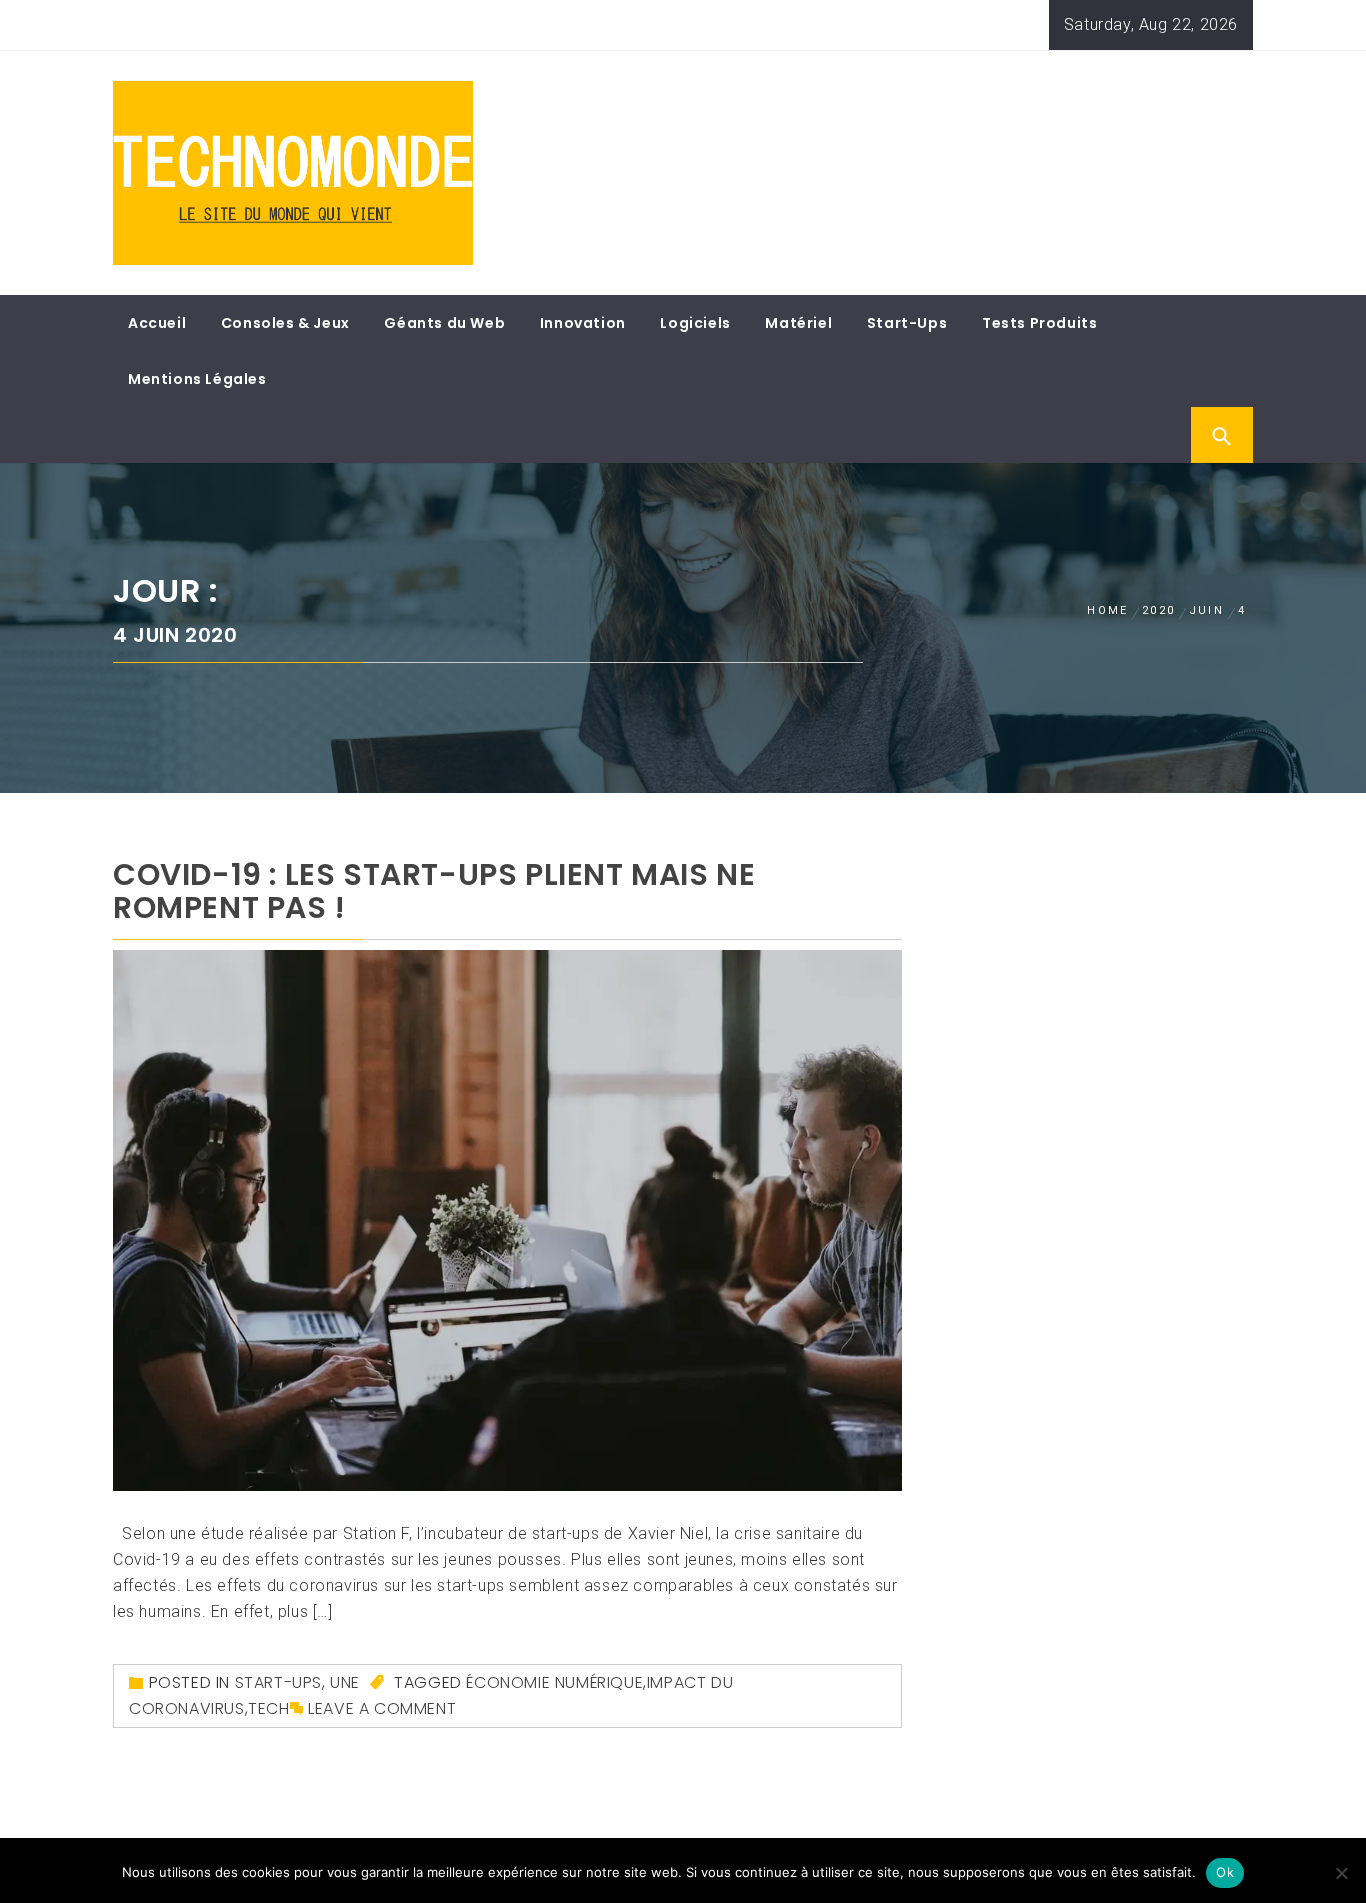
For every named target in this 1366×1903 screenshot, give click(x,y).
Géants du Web (444, 323)
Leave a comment (382, 1708)
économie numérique (554, 1682)
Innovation (583, 323)
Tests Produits (1039, 323)
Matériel (798, 323)
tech (268, 1708)
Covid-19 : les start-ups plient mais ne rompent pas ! (434, 891)
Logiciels (695, 323)
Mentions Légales (197, 379)
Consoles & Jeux (285, 323)
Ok (1225, 1872)
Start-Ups (907, 323)
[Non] (1341, 1873)
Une (345, 1682)
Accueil (157, 323)
